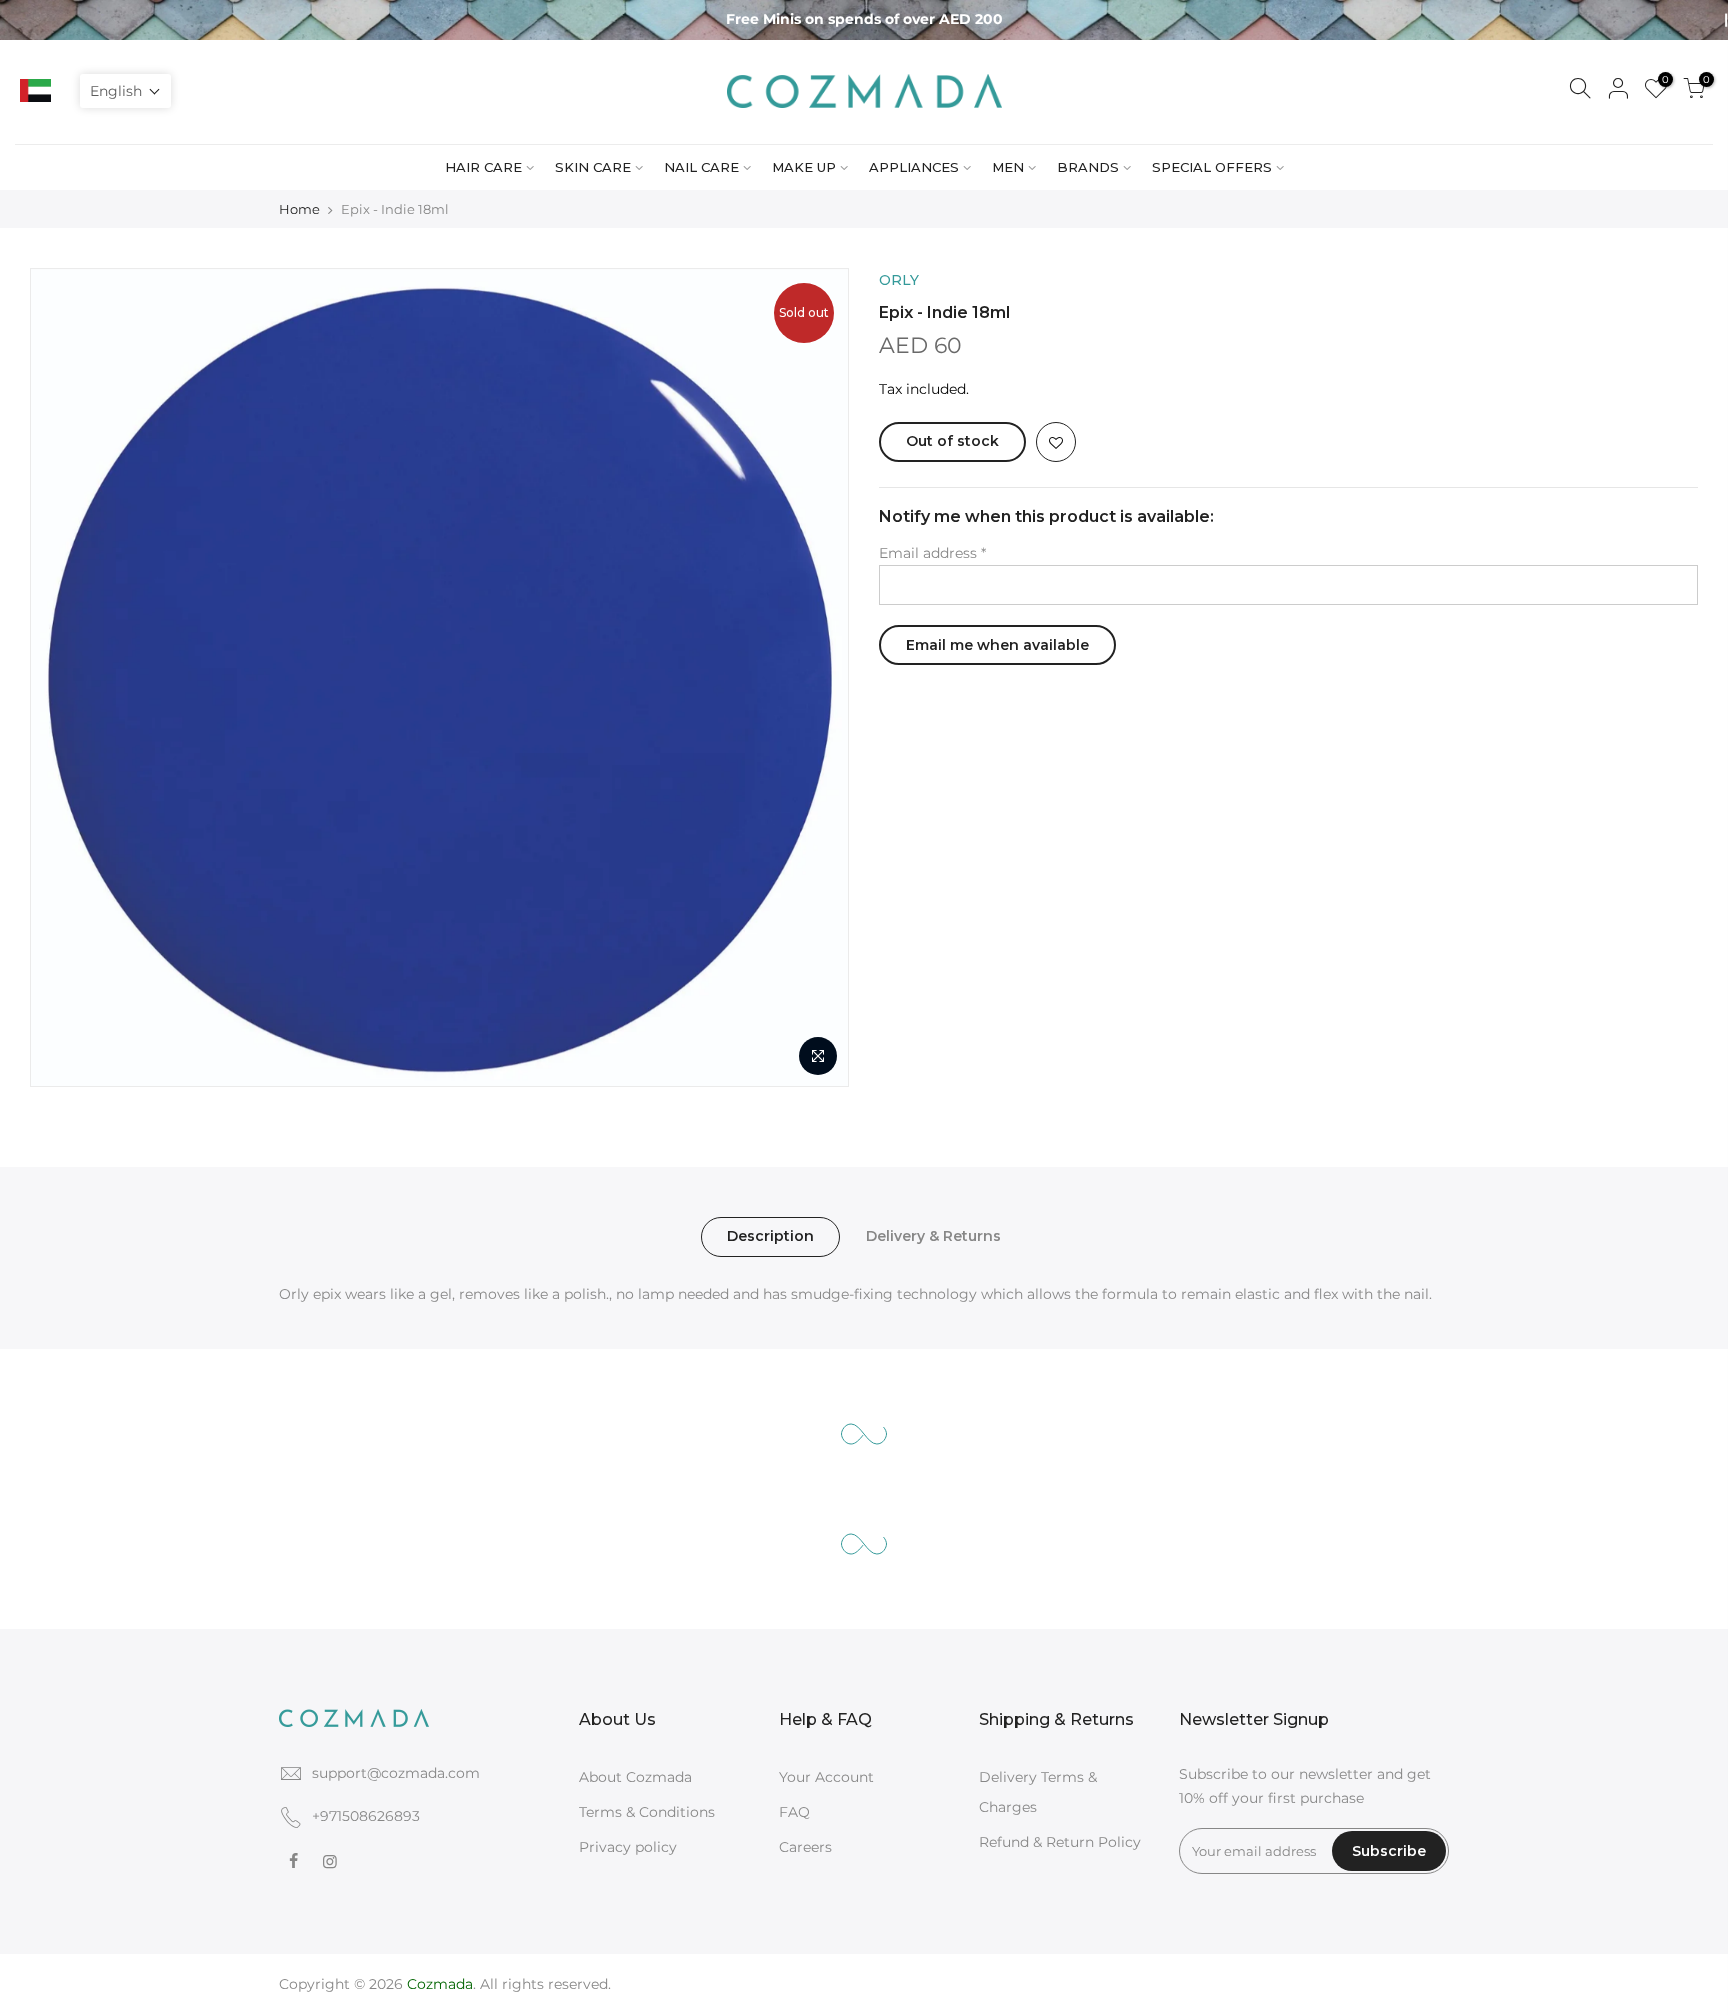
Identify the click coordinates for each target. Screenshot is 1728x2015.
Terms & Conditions (647, 1812)
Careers (805, 1847)
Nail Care (701, 167)
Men (1008, 167)
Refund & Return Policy (1060, 1842)
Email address (932, 553)
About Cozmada (635, 1777)
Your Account (826, 1777)
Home (299, 209)
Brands (1088, 167)
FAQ (794, 1812)
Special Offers (1212, 167)
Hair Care (483, 167)
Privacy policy (628, 1847)
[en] (72, 91)
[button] (125, 91)
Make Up (804, 167)
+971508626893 (366, 1816)
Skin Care (593, 167)
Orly (899, 280)
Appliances (914, 167)
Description (770, 1236)
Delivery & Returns (933, 1236)
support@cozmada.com (396, 1773)
